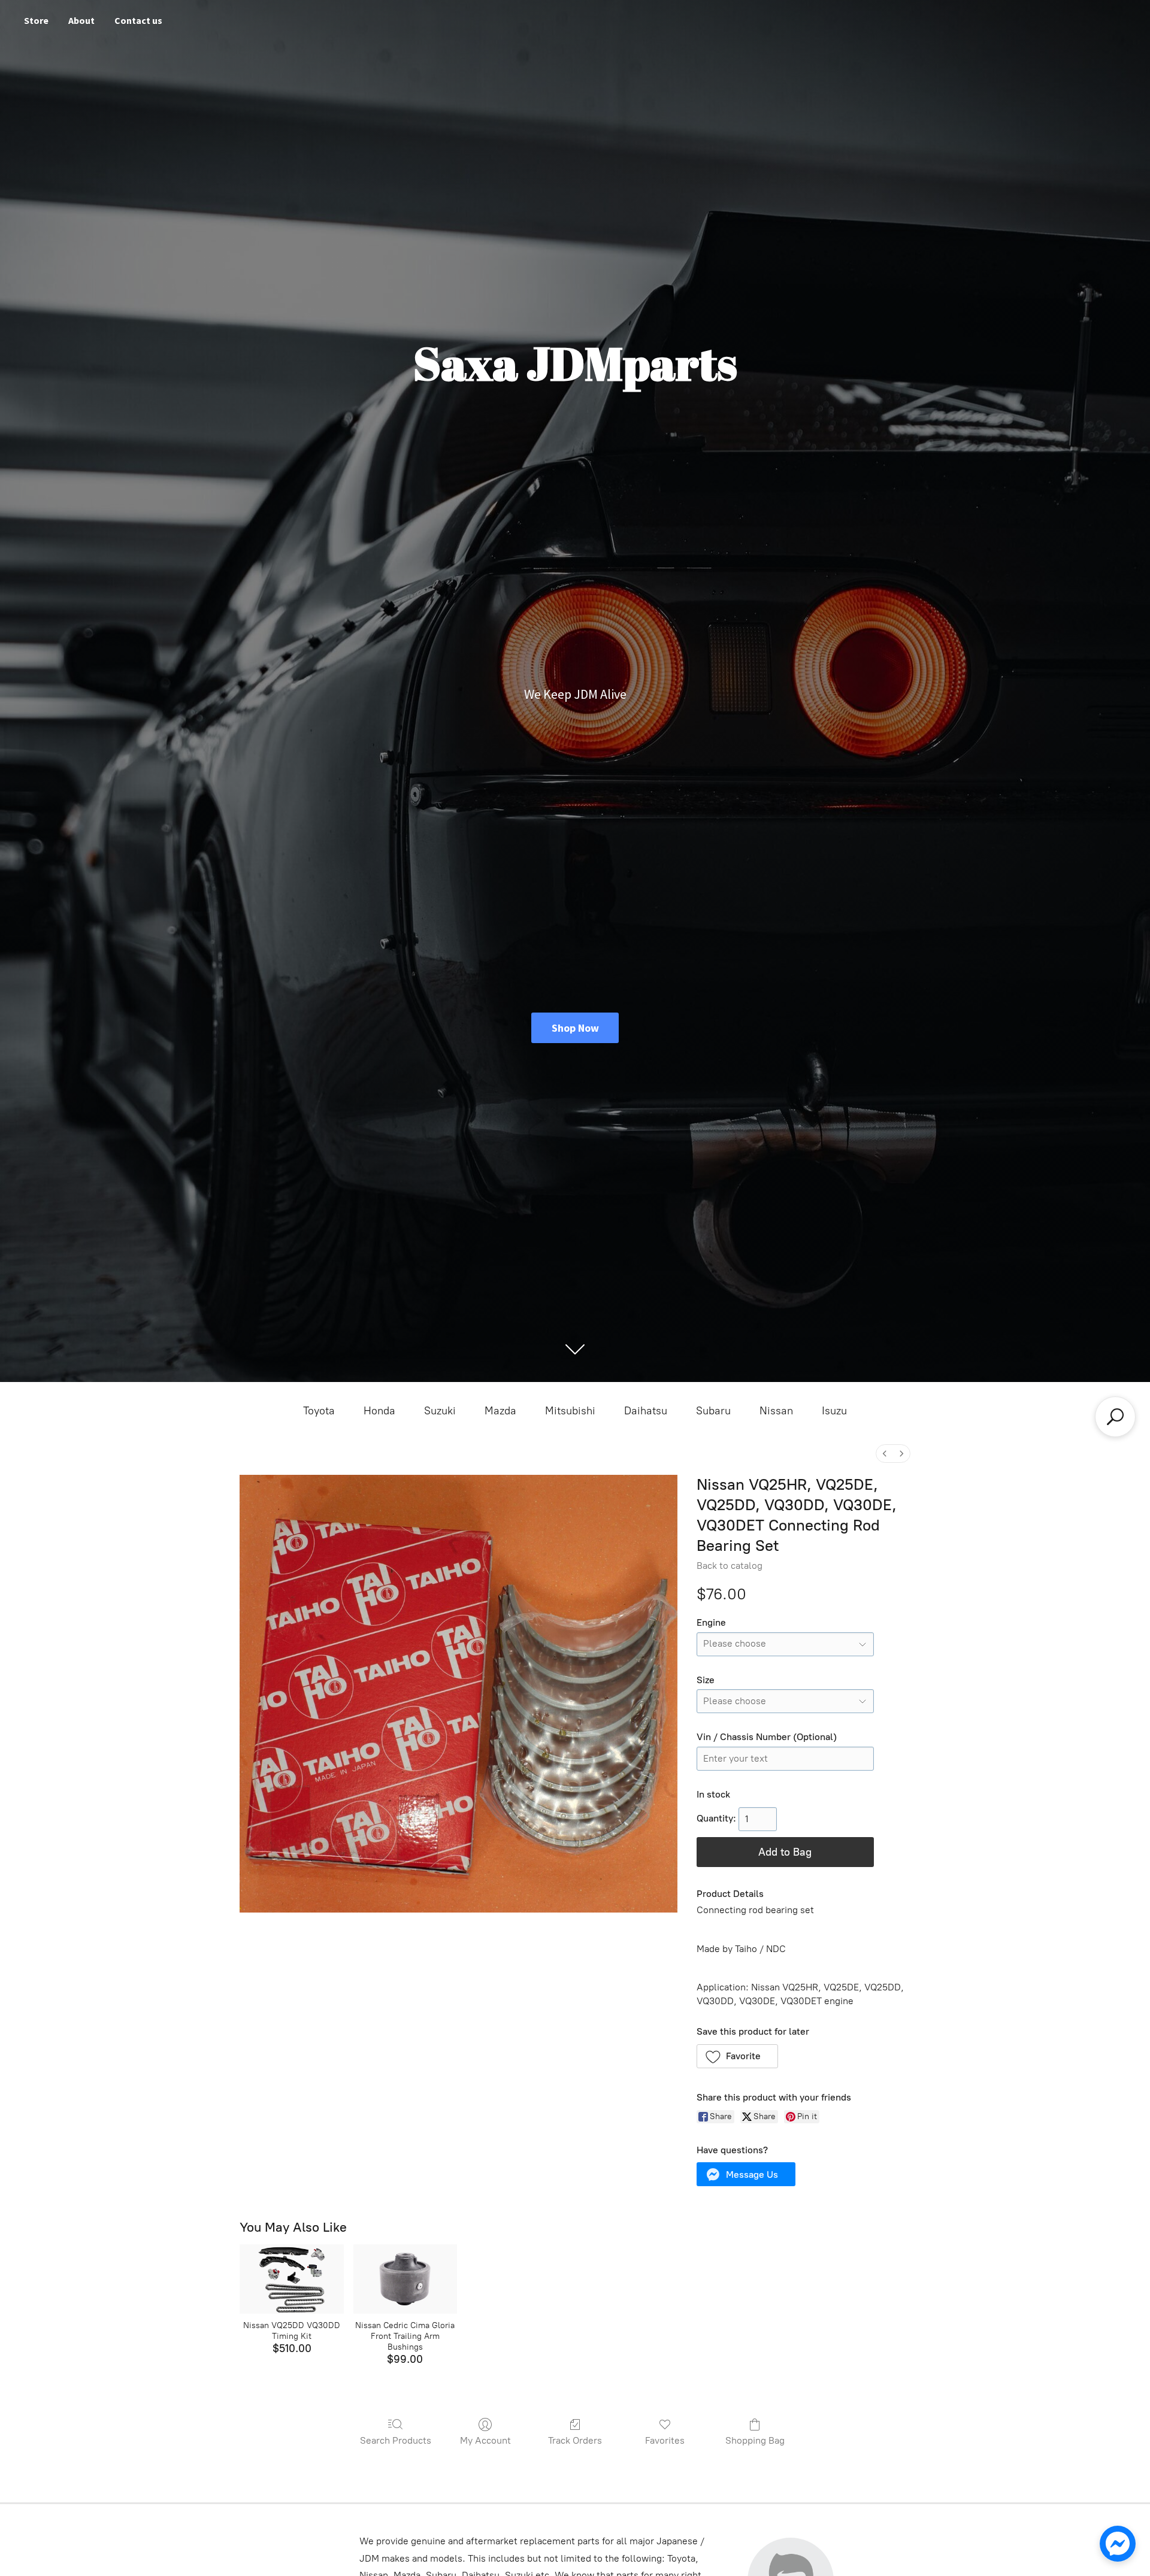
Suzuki (440, 1411)
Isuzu (834, 1411)
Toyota (319, 1411)
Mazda (500, 1411)
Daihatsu (646, 1411)
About (81, 20)
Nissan (776, 1411)
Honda (379, 1411)
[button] (738, 2056)
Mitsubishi (570, 1411)
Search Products (396, 2440)
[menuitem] (885, 1454)
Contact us (138, 20)
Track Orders (575, 2440)
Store (36, 20)
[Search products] (1115, 1417)
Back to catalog (730, 1566)
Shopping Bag (755, 2440)
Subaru (713, 1411)
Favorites (665, 2440)
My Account (485, 2440)
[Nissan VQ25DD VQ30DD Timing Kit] (291, 2279)
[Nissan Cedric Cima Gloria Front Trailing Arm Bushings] (405, 2279)
